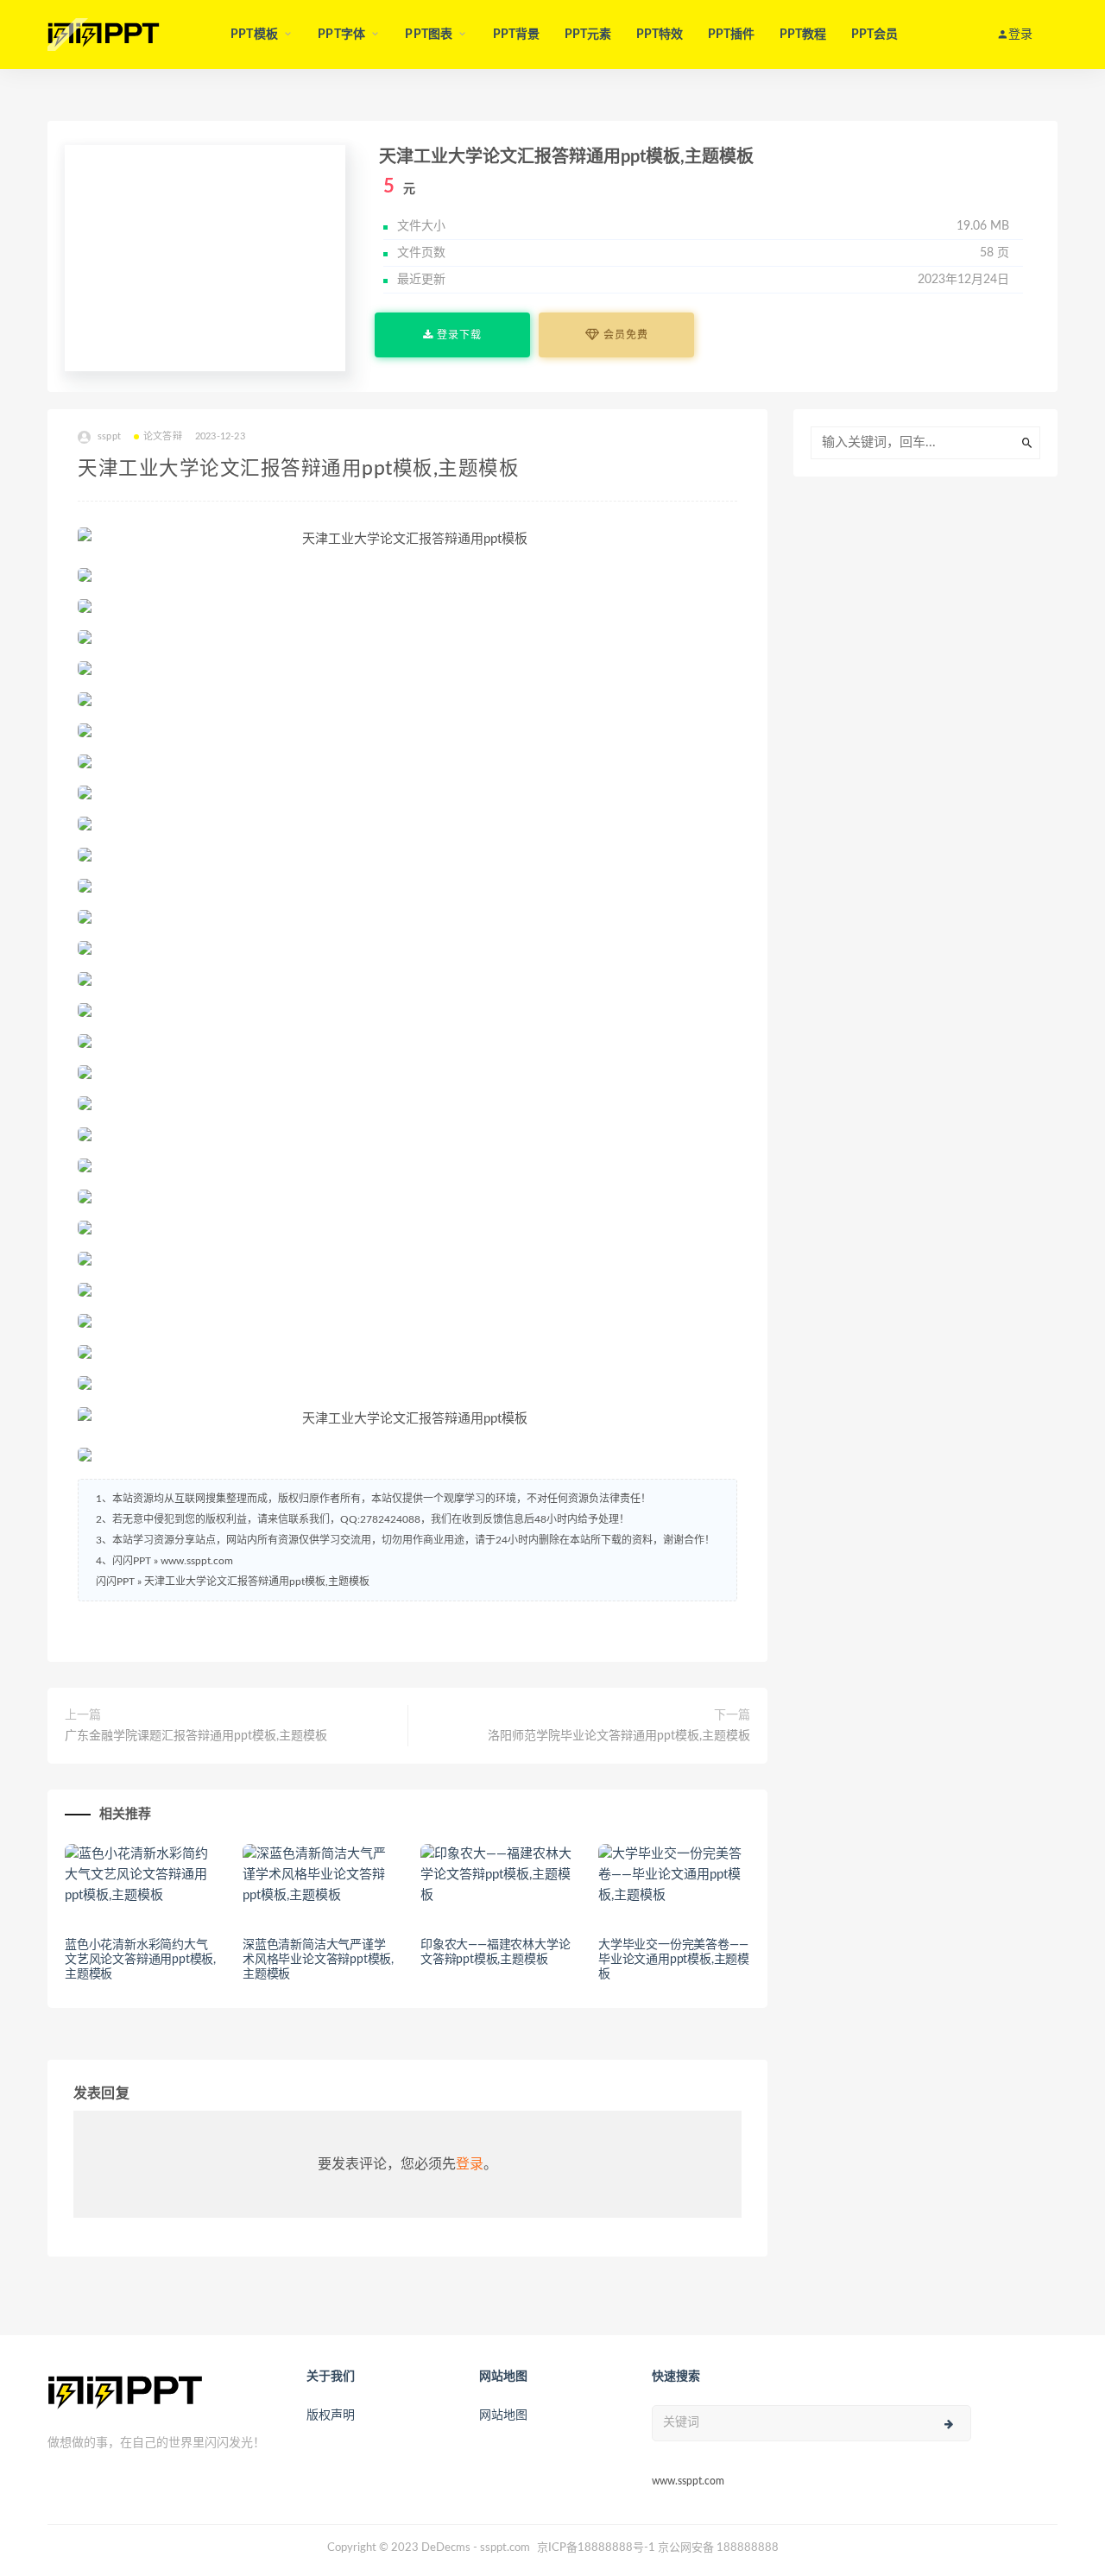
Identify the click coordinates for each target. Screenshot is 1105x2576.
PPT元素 (588, 35)
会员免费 (624, 335)
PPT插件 (732, 35)
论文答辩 (163, 436)
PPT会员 (875, 35)
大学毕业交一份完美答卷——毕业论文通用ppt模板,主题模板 (674, 1960)
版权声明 (331, 2415)
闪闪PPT (115, 1582)
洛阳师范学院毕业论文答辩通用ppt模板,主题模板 (619, 1736)
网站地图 (503, 2415)
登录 (470, 2164)
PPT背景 (517, 35)
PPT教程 (803, 35)
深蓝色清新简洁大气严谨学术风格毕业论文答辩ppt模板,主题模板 (318, 1960)
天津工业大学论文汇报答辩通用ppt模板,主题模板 (257, 1582)
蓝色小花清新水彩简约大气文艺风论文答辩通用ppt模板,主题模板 (140, 1960)
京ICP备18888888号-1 (596, 2548)
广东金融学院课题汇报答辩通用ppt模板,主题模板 (196, 1736)
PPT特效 (660, 35)
